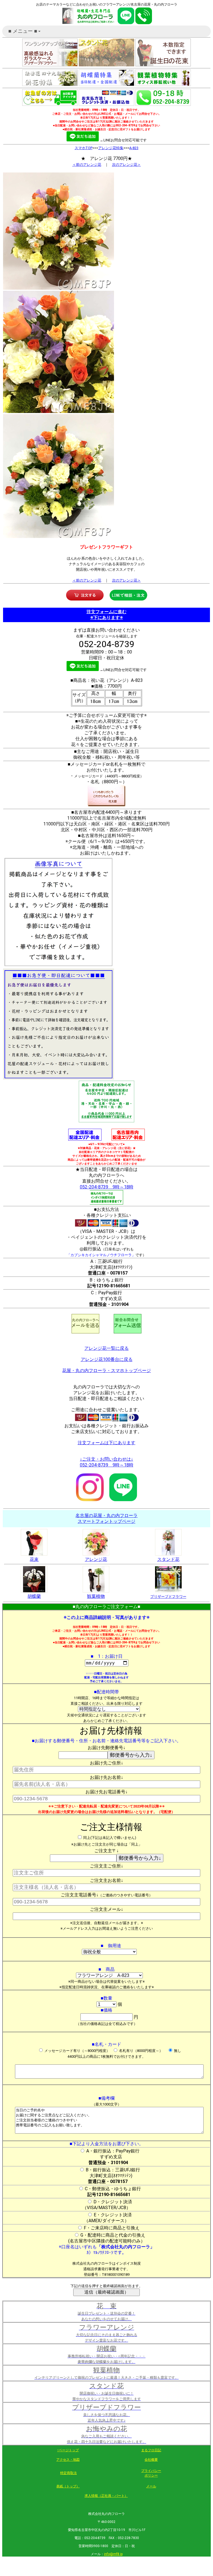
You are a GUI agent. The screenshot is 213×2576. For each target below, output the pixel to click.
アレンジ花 (96, 1559)
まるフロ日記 (151, 2450)
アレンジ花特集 (111, 148)
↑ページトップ (68, 2450)
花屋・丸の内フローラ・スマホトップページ (106, 1370)
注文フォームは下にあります (106, 1443)
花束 (34, 1559)
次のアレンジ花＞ (126, 165)
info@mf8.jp (113, 2554)
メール (151, 2486)
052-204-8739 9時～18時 (107, 1187)
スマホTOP (83, 148)
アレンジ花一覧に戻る (106, 1348)
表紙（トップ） (68, 2486)
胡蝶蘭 (34, 1596)
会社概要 (151, 2460)
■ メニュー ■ (25, 33)
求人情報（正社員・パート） (106, 2496)
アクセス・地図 (68, 2460)
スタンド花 (168, 1559)
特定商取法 (69, 2473)
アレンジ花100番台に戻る (107, 1359)
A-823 (134, 148)
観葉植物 (96, 1596)
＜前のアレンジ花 (87, 165)
